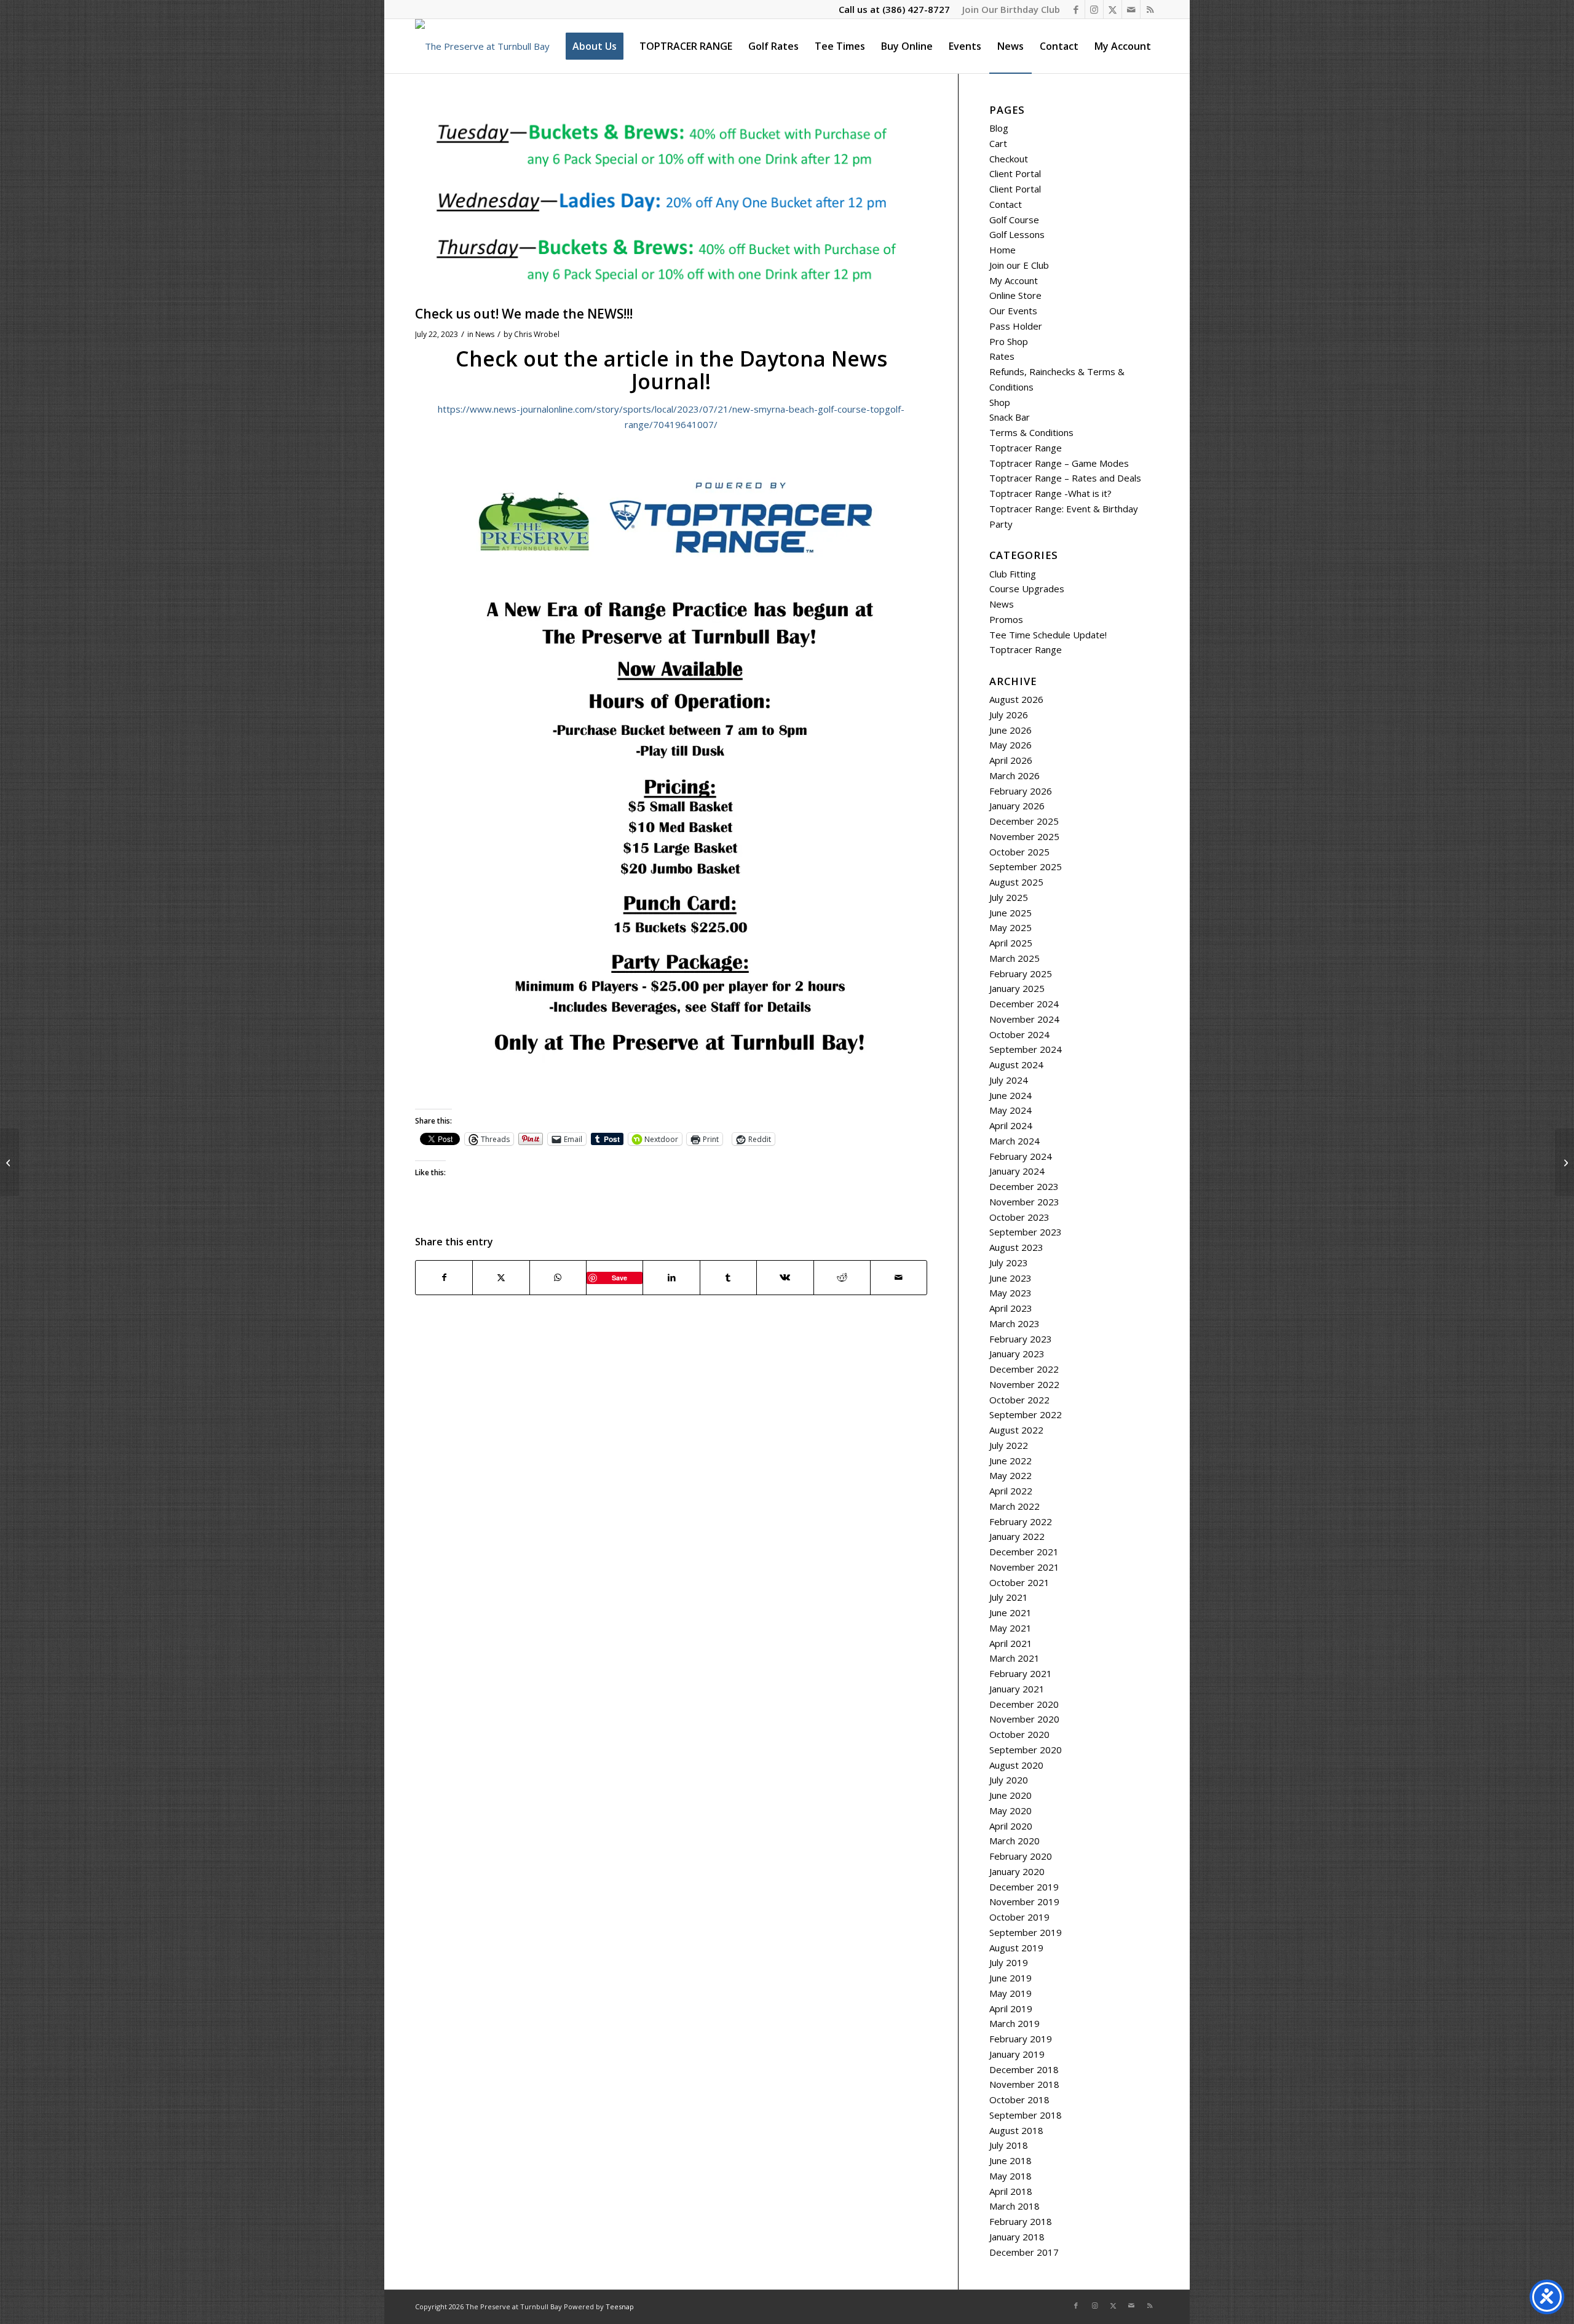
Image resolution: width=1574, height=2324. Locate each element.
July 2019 (1009, 1962)
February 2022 (1021, 1521)
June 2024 (1010, 1095)
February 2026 (1021, 791)
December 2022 (1024, 1369)
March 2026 (1014, 775)
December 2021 (1024, 1552)
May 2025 (1010, 927)
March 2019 (1014, 2023)
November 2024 (1024, 1019)
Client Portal (1015, 173)
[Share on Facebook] (444, 1278)
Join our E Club (1019, 265)
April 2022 (1011, 1491)
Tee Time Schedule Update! (1048, 635)
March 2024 (1014, 1141)
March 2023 (1014, 1323)
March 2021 (1014, 1658)
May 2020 (1010, 1810)
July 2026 (1009, 715)
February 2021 (1021, 1673)
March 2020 (1014, 1841)
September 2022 (1026, 1414)
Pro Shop (1009, 341)
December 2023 (1024, 1186)
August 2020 (1016, 1765)
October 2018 (1019, 2100)
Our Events (1013, 311)
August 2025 (1016, 882)
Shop (1000, 402)
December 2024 (1024, 1004)
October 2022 (1019, 1400)
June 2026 (1010, 730)
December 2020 (1024, 1704)
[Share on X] (501, 1278)
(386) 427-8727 (916, 9)
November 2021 (1024, 1567)
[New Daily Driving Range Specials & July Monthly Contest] (10, 1162)
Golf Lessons (1017, 234)
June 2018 (1010, 2160)
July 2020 (1009, 1780)
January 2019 (1017, 2054)
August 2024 (1016, 1065)
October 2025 (1019, 852)
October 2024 (1019, 1034)
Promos (1006, 619)
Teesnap (620, 2306)
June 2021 (1010, 1612)
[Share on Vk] (785, 1278)
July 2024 (1009, 1080)
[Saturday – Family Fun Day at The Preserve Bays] (1564, 1162)
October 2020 (1019, 1734)
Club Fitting (1013, 574)
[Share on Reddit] (842, 1278)
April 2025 (1011, 943)
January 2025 (1017, 988)
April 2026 (1011, 760)
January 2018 (1017, 2237)
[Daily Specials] (671, 202)
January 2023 (1017, 1354)
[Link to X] (1113, 9)
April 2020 (1011, 1826)
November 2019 (1024, 1902)
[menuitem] (1008, 9)
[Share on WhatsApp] (558, 1278)
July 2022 (1009, 1445)
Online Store (1015, 295)
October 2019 (1019, 1917)
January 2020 (1017, 1871)
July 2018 (1009, 2145)
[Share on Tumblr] (728, 1278)
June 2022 (1010, 1461)
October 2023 (1019, 1217)
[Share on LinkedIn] (671, 1278)
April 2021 (1011, 1643)
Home (1003, 250)
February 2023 (1021, 1339)
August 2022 (1016, 1430)
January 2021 (1017, 1689)
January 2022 (1017, 1536)
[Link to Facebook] (1076, 9)
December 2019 (1024, 1887)
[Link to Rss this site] (1150, 9)
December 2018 (1024, 2069)
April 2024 (1011, 1125)
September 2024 (1026, 1049)
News (485, 334)
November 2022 (1024, 1384)
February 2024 (1021, 1156)
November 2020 (1024, 1719)
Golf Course (1014, 220)
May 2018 (1010, 2176)
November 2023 (1024, 1202)
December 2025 (1024, 821)
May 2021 (1010, 1628)
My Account (1014, 280)
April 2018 (1011, 2191)
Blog (999, 128)
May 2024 (1010, 1110)
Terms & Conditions (1031, 432)
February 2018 (1021, 2221)
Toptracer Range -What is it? (1050, 493)
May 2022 (1010, 1475)
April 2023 (1011, 1308)
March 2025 (1014, 958)
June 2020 (1010, 1795)
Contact (1006, 204)
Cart (998, 143)
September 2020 (1026, 1750)
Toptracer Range (1026, 448)
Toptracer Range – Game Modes (1059, 463)
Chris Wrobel (537, 334)
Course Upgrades (1027, 589)
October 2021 (1019, 1582)
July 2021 (1009, 1597)
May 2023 (1010, 1293)
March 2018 (1014, 2206)
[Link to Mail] (1131, 9)
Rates (1002, 356)
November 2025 (1024, 836)
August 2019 (1016, 1948)
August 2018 (1016, 2130)
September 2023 (1026, 1232)
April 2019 (1011, 2009)
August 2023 (1016, 1247)
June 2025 (1010, 913)
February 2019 (1021, 2039)
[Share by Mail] (899, 1278)
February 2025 (1021, 974)
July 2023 (1009, 1263)
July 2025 (1009, 897)
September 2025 (1026, 867)
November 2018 (1024, 2084)
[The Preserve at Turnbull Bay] (482, 46)
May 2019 (1010, 1993)
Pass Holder (1016, 326)
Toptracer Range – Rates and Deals (1065, 478)
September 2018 (1026, 2115)
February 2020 (1021, 1856)
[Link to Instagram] (1094, 9)
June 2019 (1010, 1978)
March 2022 (1014, 1506)
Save (619, 1278)
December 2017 (1024, 2252)
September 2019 (1026, 1932)
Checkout (1009, 159)
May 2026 (1010, 745)
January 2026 (1017, 806)
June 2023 (1010, 1278)
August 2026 (1016, 699)
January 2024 (1017, 1171)
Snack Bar (1010, 417)
